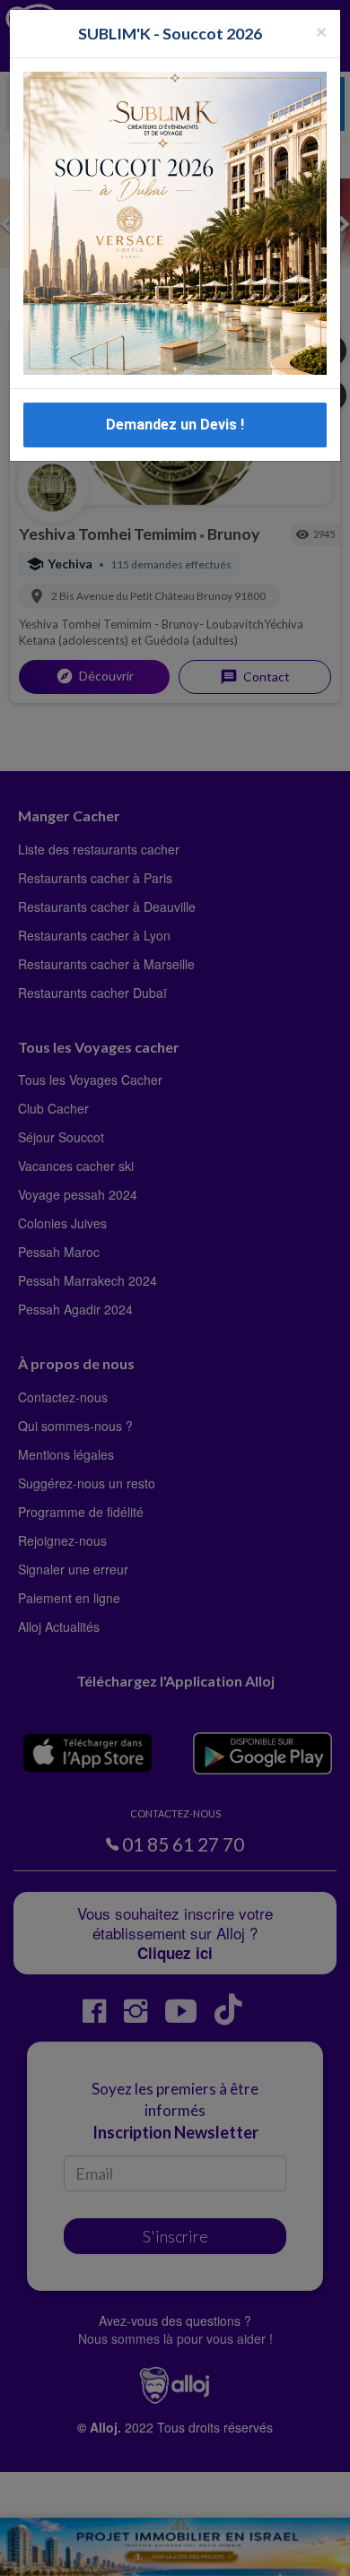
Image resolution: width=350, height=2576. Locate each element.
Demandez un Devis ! (175, 425)
